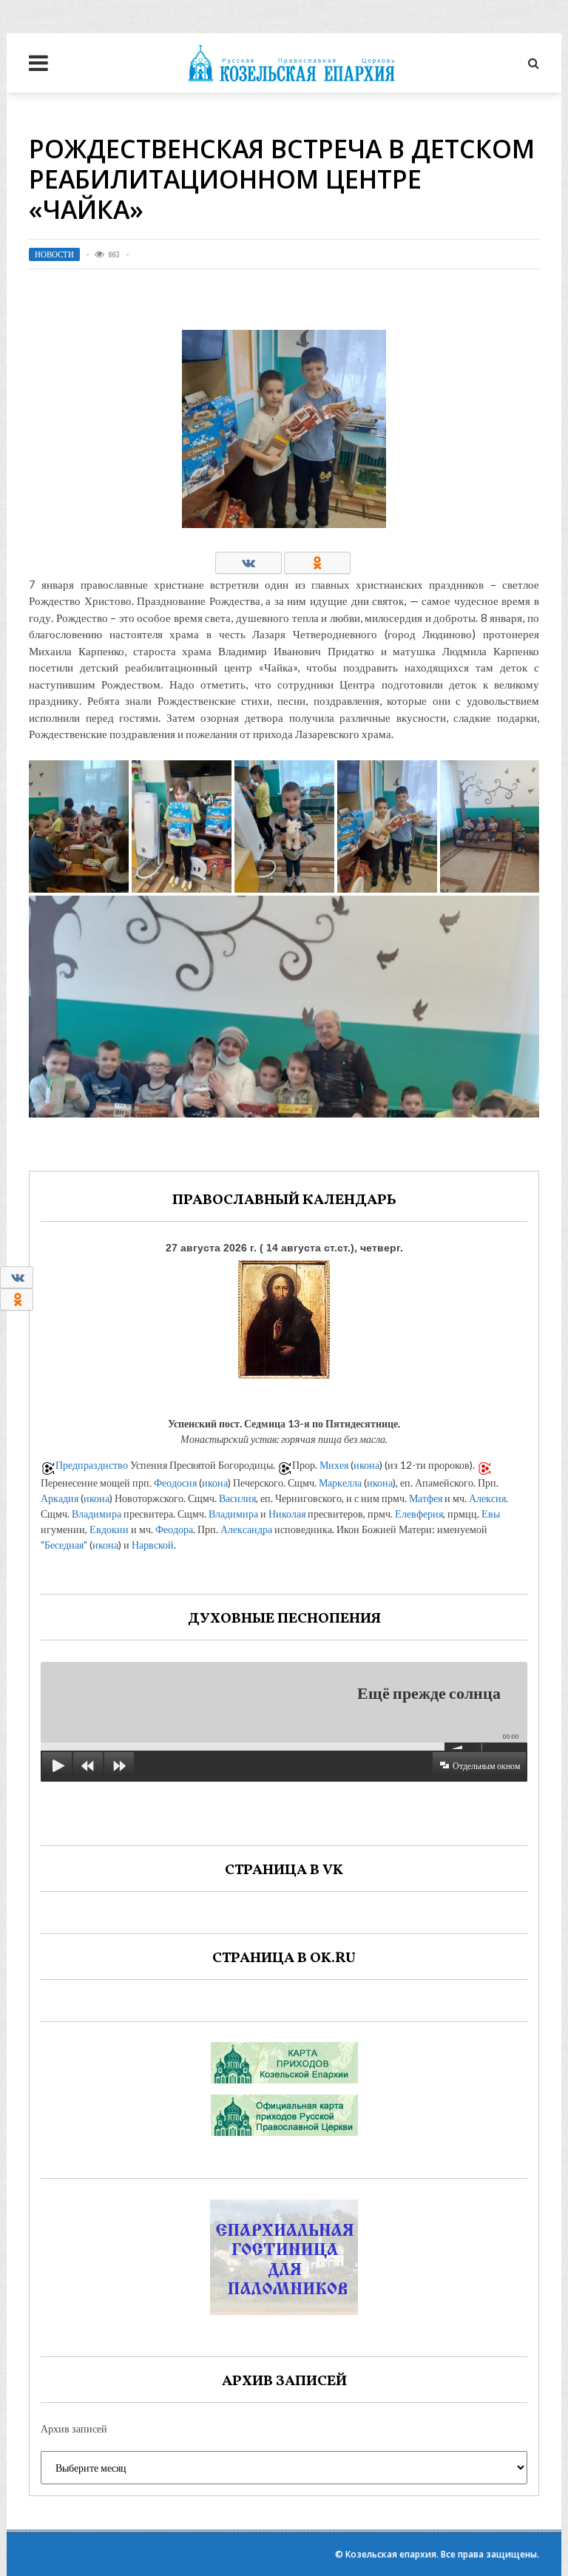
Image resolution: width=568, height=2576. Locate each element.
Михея (334, 1465)
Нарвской (153, 1545)
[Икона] (284, 1316)
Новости (54, 254)
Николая (287, 1514)
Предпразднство (92, 1465)
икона (366, 1465)
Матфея (426, 1498)
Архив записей (74, 2428)
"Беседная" (64, 1545)
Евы (491, 1514)
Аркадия (60, 1498)
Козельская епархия (391, 2554)
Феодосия (175, 1483)
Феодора (174, 1529)
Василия (237, 1498)
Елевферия (419, 1514)
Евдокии (109, 1529)
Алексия (487, 1498)
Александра (246, 1529)
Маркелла (340, 1483)
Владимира (97, 1514)
